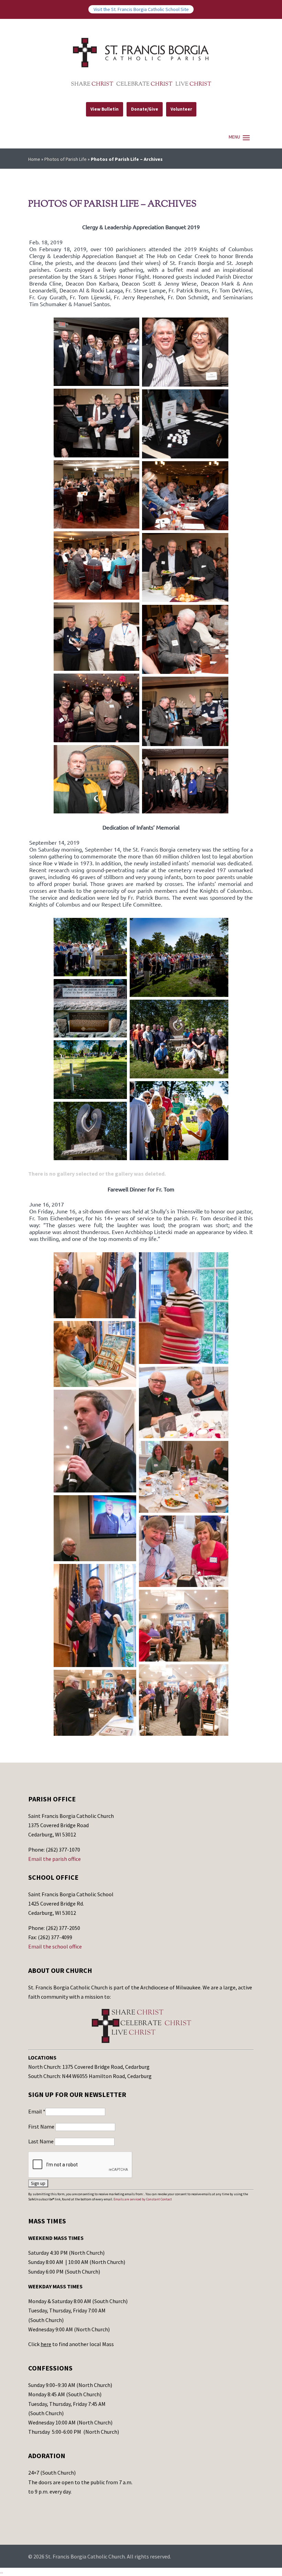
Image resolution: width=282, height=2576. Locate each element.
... (2, 2572)
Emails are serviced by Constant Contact (143, 2199)
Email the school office (55, 1946)
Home (34, 159)
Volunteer (181, 109)
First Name (42, 2127)
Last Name (41, 2141)
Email (37, 2111)
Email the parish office (55, 1859)
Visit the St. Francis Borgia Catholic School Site (141, 9)
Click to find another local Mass (71, 2344)
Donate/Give (145, 109)
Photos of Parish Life (66, 159)
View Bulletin (105, 109)
